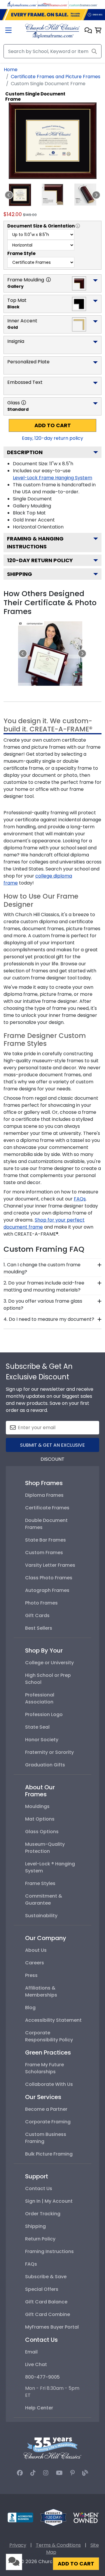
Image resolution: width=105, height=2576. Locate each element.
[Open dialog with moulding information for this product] (48, 280)
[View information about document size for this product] (78, 226)
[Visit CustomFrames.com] (83, 4)
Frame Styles (40, 1883)
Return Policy (40, 2239)
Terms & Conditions (58, 2545)
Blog (30, 2008)
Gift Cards (37, 1615)
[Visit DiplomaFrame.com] (22, 4)
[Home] (52, 31)
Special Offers (42, 2289)
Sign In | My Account (49, 2201)
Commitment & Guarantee (44, 1899)
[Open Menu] (8, 31)
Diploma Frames (44, 1495)
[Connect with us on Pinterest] (72, 2473)
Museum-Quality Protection (45, 1848)
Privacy (18, 2545)
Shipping (20, 574)
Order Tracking (43, 2214)
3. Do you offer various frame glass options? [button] (43, 1305)
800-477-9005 (42, 2377)
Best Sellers (39, 1628)
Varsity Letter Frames (50, 1565)
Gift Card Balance (46, 2302)
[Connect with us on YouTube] (59, 2473)
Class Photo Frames (49, 1578)
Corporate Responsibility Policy (49, 2036)
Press (31, 1975)
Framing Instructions (49, 2251)
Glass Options (42, 1832)
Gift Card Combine (48, 2314)
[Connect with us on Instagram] (46, 2473)
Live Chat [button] (36, 2364)
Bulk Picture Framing (49, 2154)
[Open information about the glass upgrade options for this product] (24, 403)
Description (25, 452)
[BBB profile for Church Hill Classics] (20, 2517)
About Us (36, 1950)
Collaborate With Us (49, 2084)
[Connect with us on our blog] (85, 2473)
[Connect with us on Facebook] (20, 2473)
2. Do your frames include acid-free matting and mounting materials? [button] (44, 1286)
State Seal (37, 1727)
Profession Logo (44, 1714)
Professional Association (40, 1698)
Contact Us (39, 2188)
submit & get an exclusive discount (52, 1447)
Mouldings (37, 1806)
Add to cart (53, 425)
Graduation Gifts (45, 1765)
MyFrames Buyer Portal (52, 2327)
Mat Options (40, 1819)
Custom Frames (44, 1553)
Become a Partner (46, 2109)
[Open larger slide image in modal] (50, 653)
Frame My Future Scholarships (44, 2068)
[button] (88, 31)
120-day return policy (40, 560)
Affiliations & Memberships (41, 1991)
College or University (49, 1663)
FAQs (31, 2264)
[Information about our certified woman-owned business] (86, 2517)
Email (31, 2352)
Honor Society (42, 1740)
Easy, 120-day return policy (52, 438)
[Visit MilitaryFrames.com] (52, 4)
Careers (35, 1963)
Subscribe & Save (46, 2277)
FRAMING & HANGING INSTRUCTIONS (35, 543)
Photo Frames (41, 1603)
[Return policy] (53, 2517)
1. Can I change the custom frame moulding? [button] (42, 1268)
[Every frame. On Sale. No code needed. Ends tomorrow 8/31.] (52, 15)
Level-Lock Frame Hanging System (52, 478)
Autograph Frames (47, 1590)
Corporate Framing (48, 2122)
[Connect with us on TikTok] (33, 2473)
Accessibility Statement (53, 2020)
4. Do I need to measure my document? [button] (49, 1319)
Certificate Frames (47, 1508)
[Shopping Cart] (98, 31)
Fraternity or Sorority (49, 1752)
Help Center (39, 2408)
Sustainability (41, 1916)
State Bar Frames (45, 1540)
